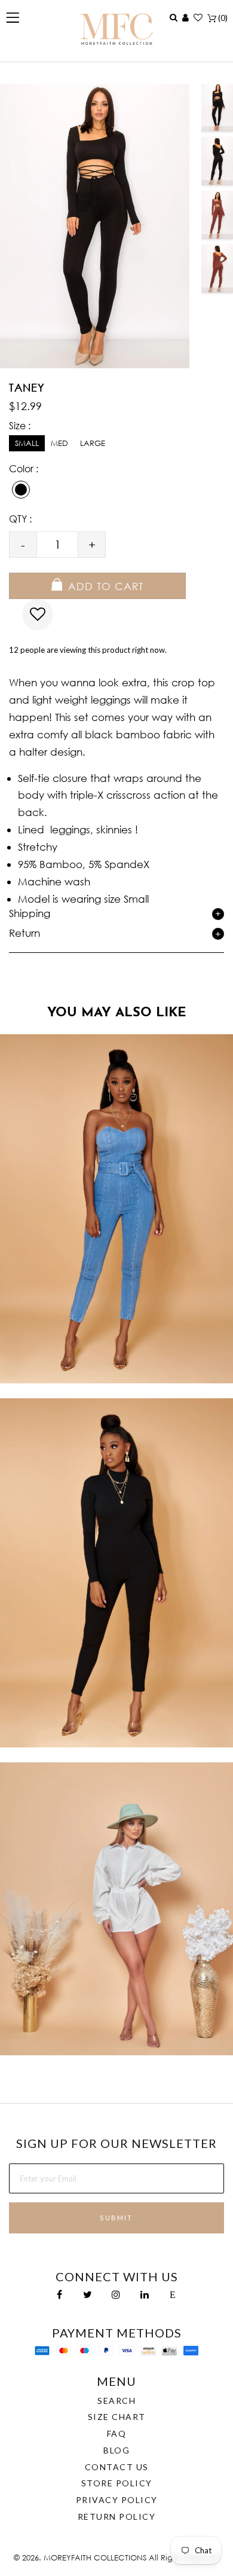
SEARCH (116, 2401)
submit (116, 2218)
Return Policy (117, 2517)
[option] (217, 108)
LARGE (93, 443)
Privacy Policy (117, 2500)
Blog (116, 2450)
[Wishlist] (198, 17)
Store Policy (117, 2483)
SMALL (27, 443)
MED (59, 443)
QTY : (20, 519)
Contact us (117, 2467)
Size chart (117, 2417)
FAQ (117, 2433)
